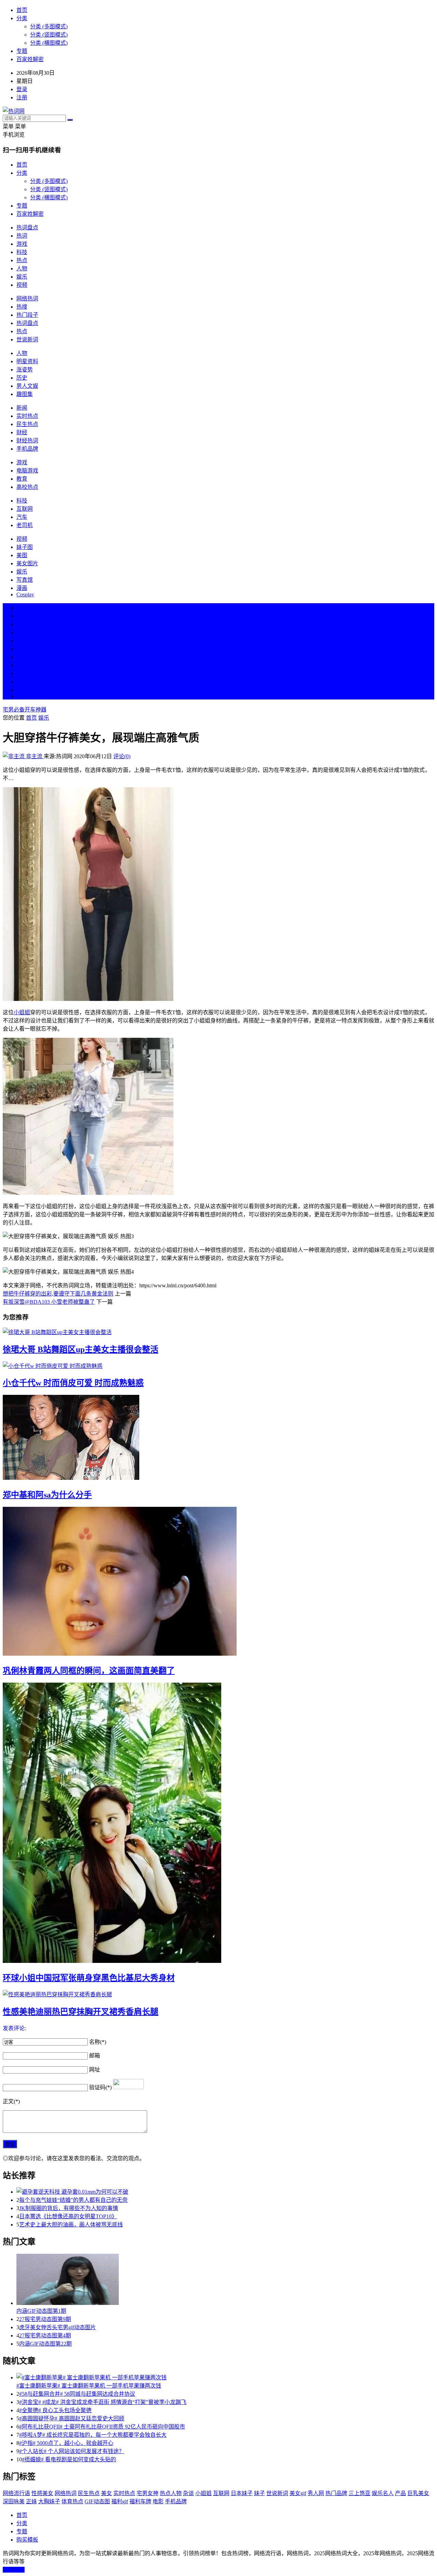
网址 (95, 2070)
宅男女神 (147, 2493)
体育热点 (72, 2501)
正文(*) (11, 2101)
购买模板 (27, 2540)
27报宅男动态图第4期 (45, 2336)
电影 (158, 2501)
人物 (22, 268)
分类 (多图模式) (49, 26)
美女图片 (27, 563)
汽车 (22, 517)
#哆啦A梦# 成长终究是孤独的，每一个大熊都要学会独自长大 (93, 2435)
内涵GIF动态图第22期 (45, 2344)
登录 (22, 89)
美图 (22, 555)
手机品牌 (27, 449)
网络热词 (27, 299)
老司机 (25, 525)
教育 (22, 479)
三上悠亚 (360, 2493)
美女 (22, 673)
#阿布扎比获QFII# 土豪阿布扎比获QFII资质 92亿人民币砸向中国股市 (102, 2427)
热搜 (22, 307)
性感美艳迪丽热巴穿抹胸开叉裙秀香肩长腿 (81, 2012)
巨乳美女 (418, 2493)
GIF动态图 (97, 2501)
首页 (22, 10)
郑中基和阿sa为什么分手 (47, 1495)
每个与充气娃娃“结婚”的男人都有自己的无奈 (73, 2200)
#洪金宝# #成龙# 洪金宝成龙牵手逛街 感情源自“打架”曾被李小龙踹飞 (103, 2402)
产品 (400, 2493)
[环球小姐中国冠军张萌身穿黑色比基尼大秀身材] (218, 1823)
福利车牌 (140, 2501)
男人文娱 (27, 386)
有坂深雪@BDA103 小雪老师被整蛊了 (49, 1302)
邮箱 (95, 2056)
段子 (22, 657)
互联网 (25, 509)
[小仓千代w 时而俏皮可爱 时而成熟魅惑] (218, 1365)
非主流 (34, 756)
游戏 (22, 244)
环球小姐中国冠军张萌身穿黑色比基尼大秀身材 (89, 1978)
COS (22, 696)
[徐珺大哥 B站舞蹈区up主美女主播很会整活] (218, 1332)
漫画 (22, 588)
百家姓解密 (30, 59)
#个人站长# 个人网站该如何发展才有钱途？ (72, 2451)
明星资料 (27, 361)
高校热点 (27, 487)
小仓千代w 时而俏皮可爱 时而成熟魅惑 (73, 1383)
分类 (22, 18)
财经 (22, 432)
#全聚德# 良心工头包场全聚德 (55, 2410)
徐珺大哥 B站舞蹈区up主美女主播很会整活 (81, 1349)
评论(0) (122, 756)
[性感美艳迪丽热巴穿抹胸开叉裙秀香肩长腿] (218, 1994)
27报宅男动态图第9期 (45, 2319)
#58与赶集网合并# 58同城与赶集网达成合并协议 (77, 2394)
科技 (22, 252)
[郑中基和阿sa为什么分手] (218, 1438)
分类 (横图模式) (49, 43)
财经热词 (27, 441)
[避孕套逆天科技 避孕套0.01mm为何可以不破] (225, 2191)
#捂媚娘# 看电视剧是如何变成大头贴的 (69, 2459)
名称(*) (98, 2042)
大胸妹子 (49, 2501)
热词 (22, 236)
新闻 (22, 408)
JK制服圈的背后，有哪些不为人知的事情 (69, 2208)
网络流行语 (16, 2493)
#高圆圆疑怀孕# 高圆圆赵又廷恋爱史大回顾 (72, 2418)
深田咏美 (14, 2501)
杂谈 (188, 2493)
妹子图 (25, 547)
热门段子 (27, 315)
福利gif (120, 2501)
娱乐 (22, 277)
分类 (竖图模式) (49, 35)
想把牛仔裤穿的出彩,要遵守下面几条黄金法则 (58, 1294)
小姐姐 (22, 1012)
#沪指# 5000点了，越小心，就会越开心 (66, 2443)
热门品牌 (336, 2493)
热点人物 (171, 2493)
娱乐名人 (383, 2493)
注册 (22, 97)
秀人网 (316, 2493)
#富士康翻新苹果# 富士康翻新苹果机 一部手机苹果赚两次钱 (89, 2386)
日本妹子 (242, 2493)
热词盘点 (27, 228)
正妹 (31, 2501)
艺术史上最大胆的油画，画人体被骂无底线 (71, 2225)
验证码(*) (100, 2087)
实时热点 (27, 416)
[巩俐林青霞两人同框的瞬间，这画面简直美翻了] (218, 1582)
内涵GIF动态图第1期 (41, 2311)
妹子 (259, 2493)
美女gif (298, 2493)
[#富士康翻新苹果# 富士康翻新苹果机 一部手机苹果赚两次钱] (225, 2377)
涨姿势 (25, 370)
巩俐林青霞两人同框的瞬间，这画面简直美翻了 (89, 1671)
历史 (22, 378)
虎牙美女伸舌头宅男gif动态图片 (58, 2327)
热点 (22, 260)
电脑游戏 (27, 471)
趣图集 (25, 394)
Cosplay (25, 595)
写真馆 (25, 580)
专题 (22, 51)
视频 (22, 285)
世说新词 (27, 339)
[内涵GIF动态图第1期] (225, 2280)
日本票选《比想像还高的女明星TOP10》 (68, 2216)
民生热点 (27, 424)
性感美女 (42, 2493)
